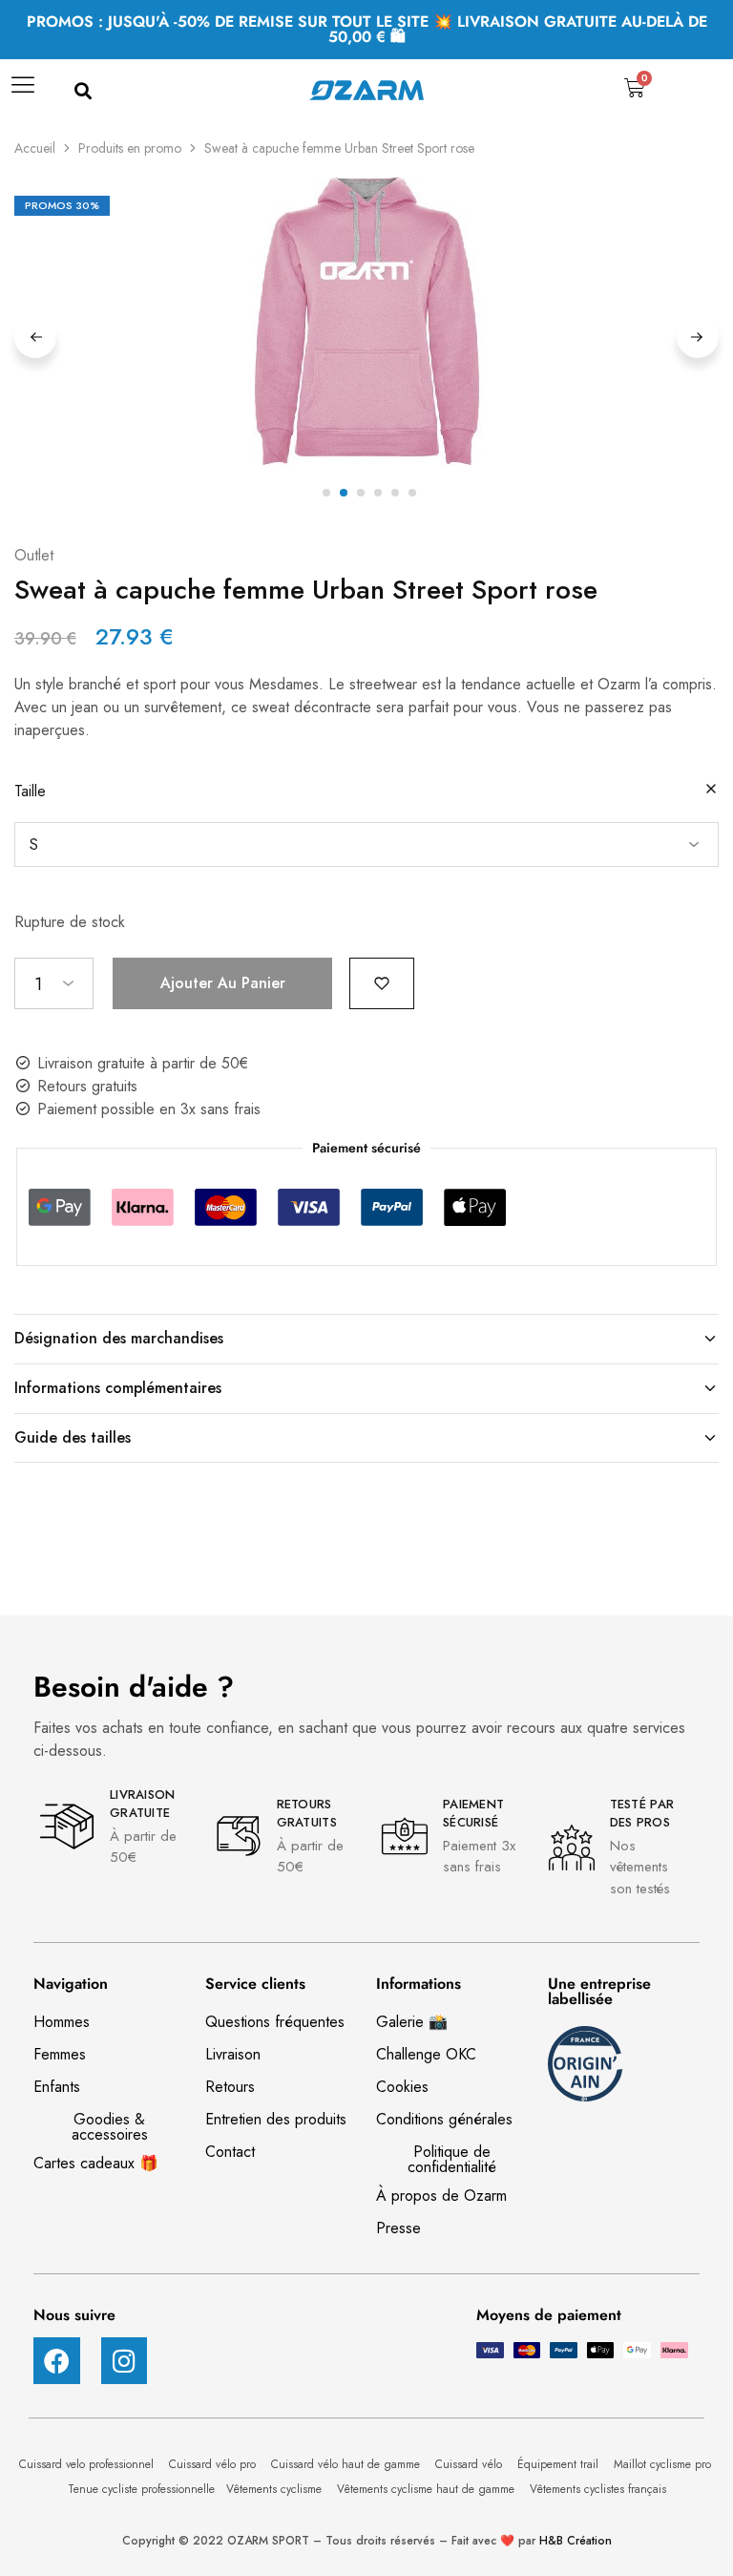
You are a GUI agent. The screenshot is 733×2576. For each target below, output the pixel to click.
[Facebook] (57, 2361)
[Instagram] (125, 2361)
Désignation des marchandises (119, 1338)
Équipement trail (560, 2464)
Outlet (34, 555)
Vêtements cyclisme (276, 2489)
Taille (30, 791)
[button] (83, 92)
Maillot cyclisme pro (664, 2464)
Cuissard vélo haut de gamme (347, 2464)
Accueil (35, 148)
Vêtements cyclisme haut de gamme (428, 2489)
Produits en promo (130, 148)
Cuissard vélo (471, 2464)
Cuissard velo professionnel (88, 2464)
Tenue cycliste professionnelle (141, 2489)
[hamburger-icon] (21, 92)
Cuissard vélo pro (214, 2464)
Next (698, 337)
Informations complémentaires (118, 1388)
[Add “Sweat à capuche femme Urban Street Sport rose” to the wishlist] (382, 982)
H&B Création (576, 2541)
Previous (35, 337)
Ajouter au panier (223, 983)
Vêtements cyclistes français (598, 2489)
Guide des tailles (73, 1437)
